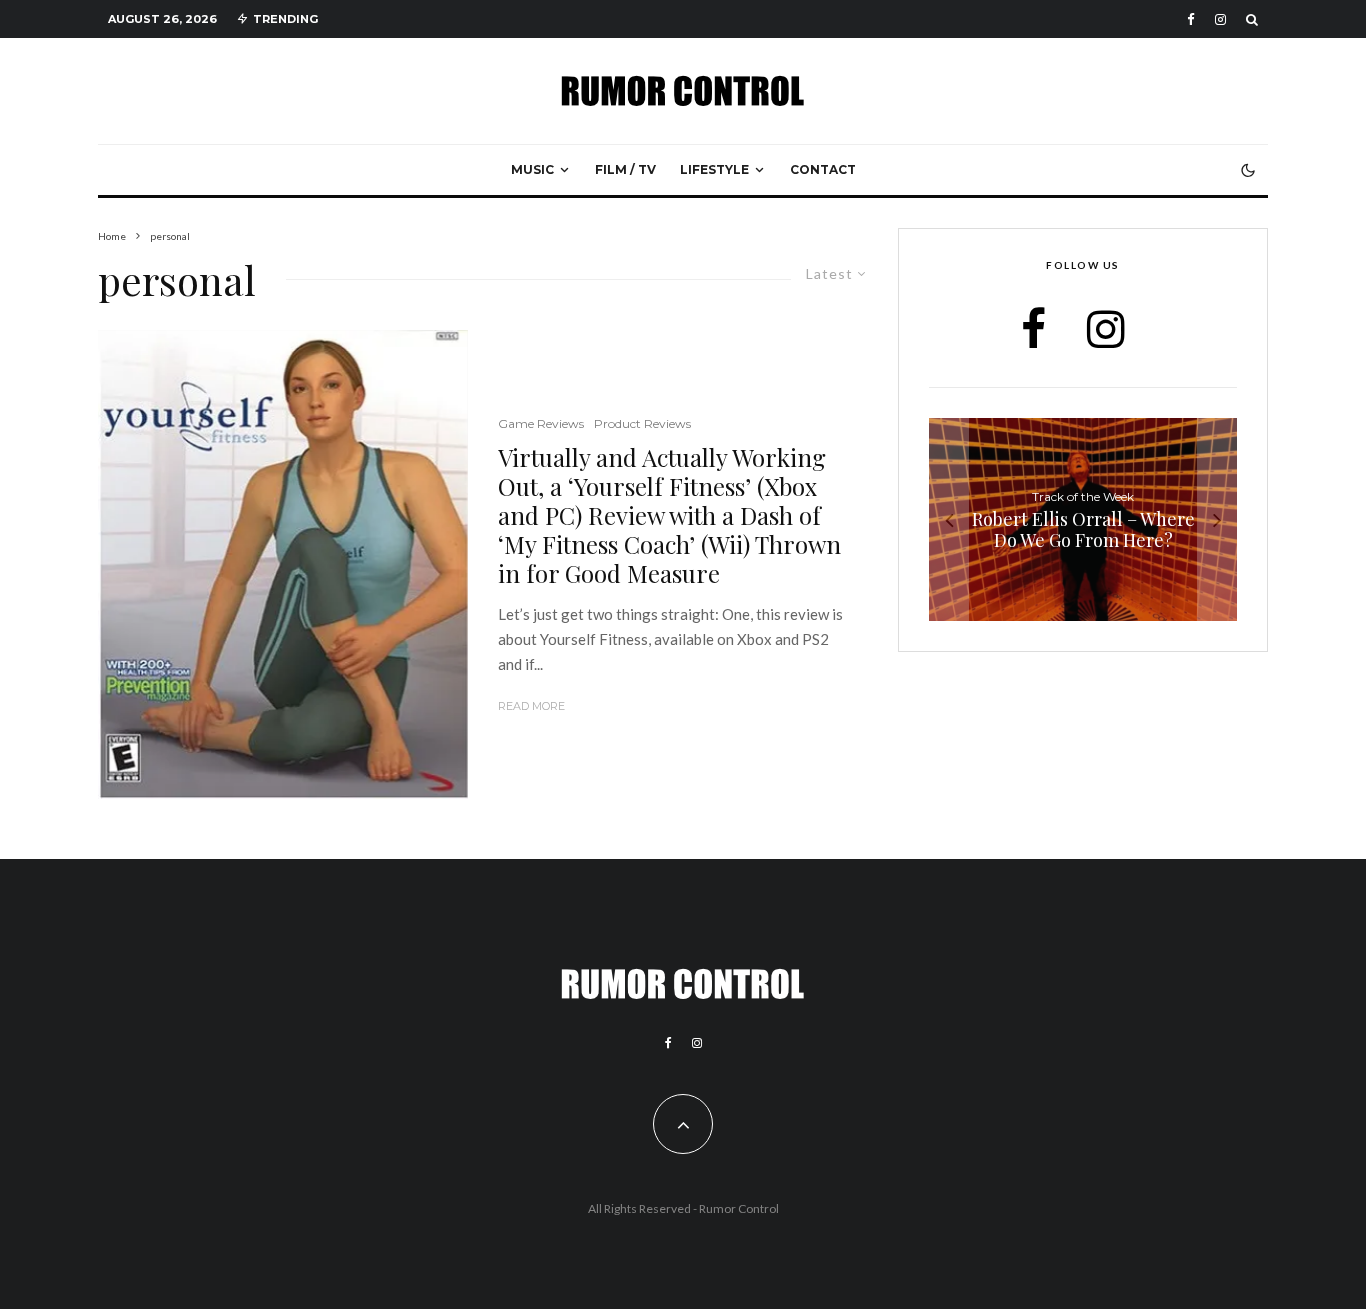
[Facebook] (1191, 19)
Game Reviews (541, 423)
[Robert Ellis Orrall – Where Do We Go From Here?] (1083, 519)
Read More (531, 706)
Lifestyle (714, 169)
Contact (823, 169)
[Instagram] (1220, 19)
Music (532, 169)
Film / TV (625, 169)
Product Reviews (642, 423)
